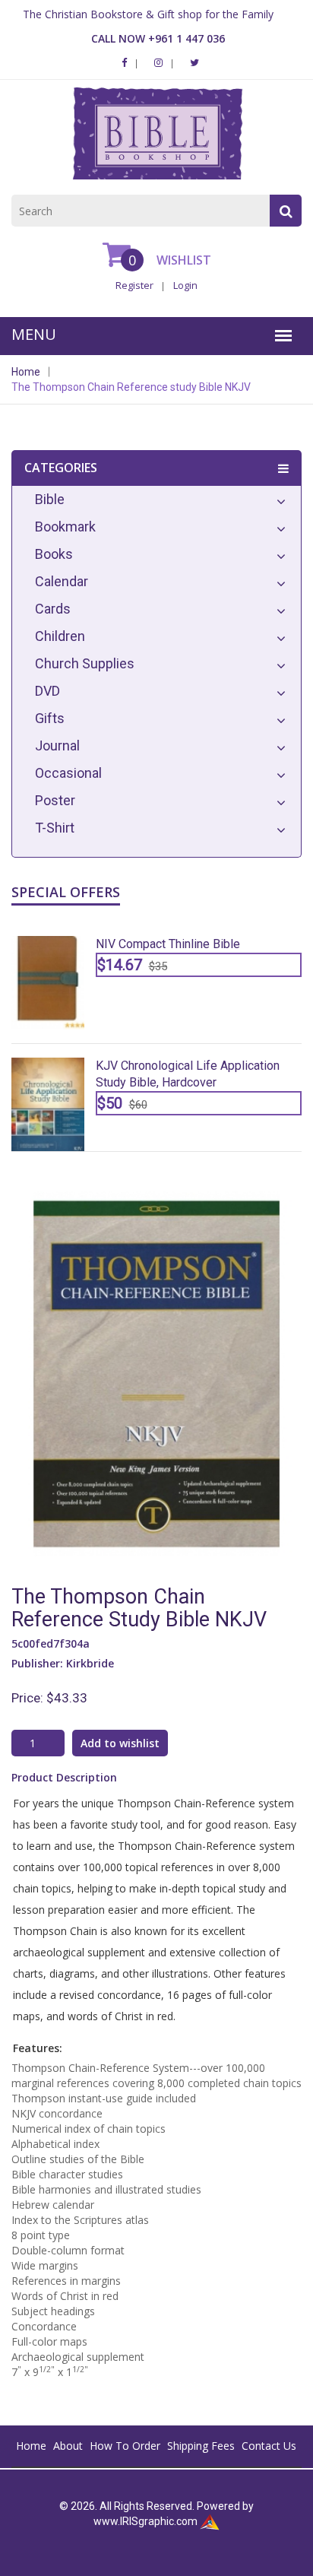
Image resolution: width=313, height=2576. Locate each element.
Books (54, 554)
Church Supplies (85, 663)
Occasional (68, 773)
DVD (47, 691)
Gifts (50, 718)
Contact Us (269, 2446)
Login (185, 285)
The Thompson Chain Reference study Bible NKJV (131, 387)
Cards (53, 609)
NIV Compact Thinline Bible (168, 944)
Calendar (62, 581)
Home (26, 372)
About (68, 2446)
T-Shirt (55, 828)
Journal (57, 746)
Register (134, 285)
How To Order (125, 2446)
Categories (61, 468)
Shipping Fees (201, 2446)
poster (55, 800)
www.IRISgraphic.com (145, 2521)
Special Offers (66, 892)
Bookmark (65, 527)
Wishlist (182, 260)
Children (60, 636)
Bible (50, 499)
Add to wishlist (120, 1743)
